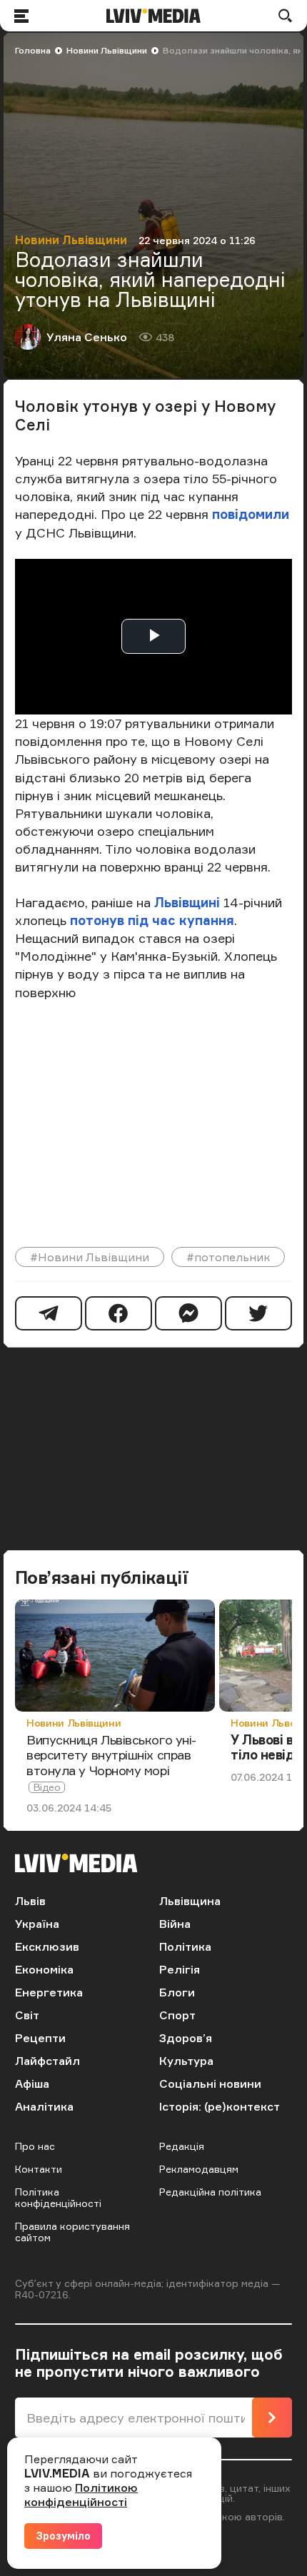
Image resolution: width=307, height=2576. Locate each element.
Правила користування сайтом (72, 2232)
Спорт (177, 2015)
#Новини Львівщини (90, 1257)
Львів (30, 1901)
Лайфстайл (47, 2061)
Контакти (39, 2169)
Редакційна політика (210, 2192)
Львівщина (190, 1901)
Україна (37, 1924)
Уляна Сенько (87, 337)
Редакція (182, 2146)
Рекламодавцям (199, 2169)
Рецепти (40, 2038)
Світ (27, 2015)
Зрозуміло (63, 2536)
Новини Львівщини (107, 50)
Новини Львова (269, 1723)
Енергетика (49, 1992)
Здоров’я (186, 2038)
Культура (186, 2061)
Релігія (180, 1969)
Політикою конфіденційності (81, 2495)
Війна (175, 1924)
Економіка (44, 1969)
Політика (185, 1946)
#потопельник (228, 1257)
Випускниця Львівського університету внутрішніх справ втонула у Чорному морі (111, 1755)
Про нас (35, 2146)
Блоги (177, 1992)
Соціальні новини (210, 2083)
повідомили (251, 514)
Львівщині (187, 902)
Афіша (32, 2083)
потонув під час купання (150, 920)
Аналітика (44, 2106)
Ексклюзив (47, 1946)
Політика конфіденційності (58, 2197)
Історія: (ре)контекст (220, 2106)
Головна (33, 50)
